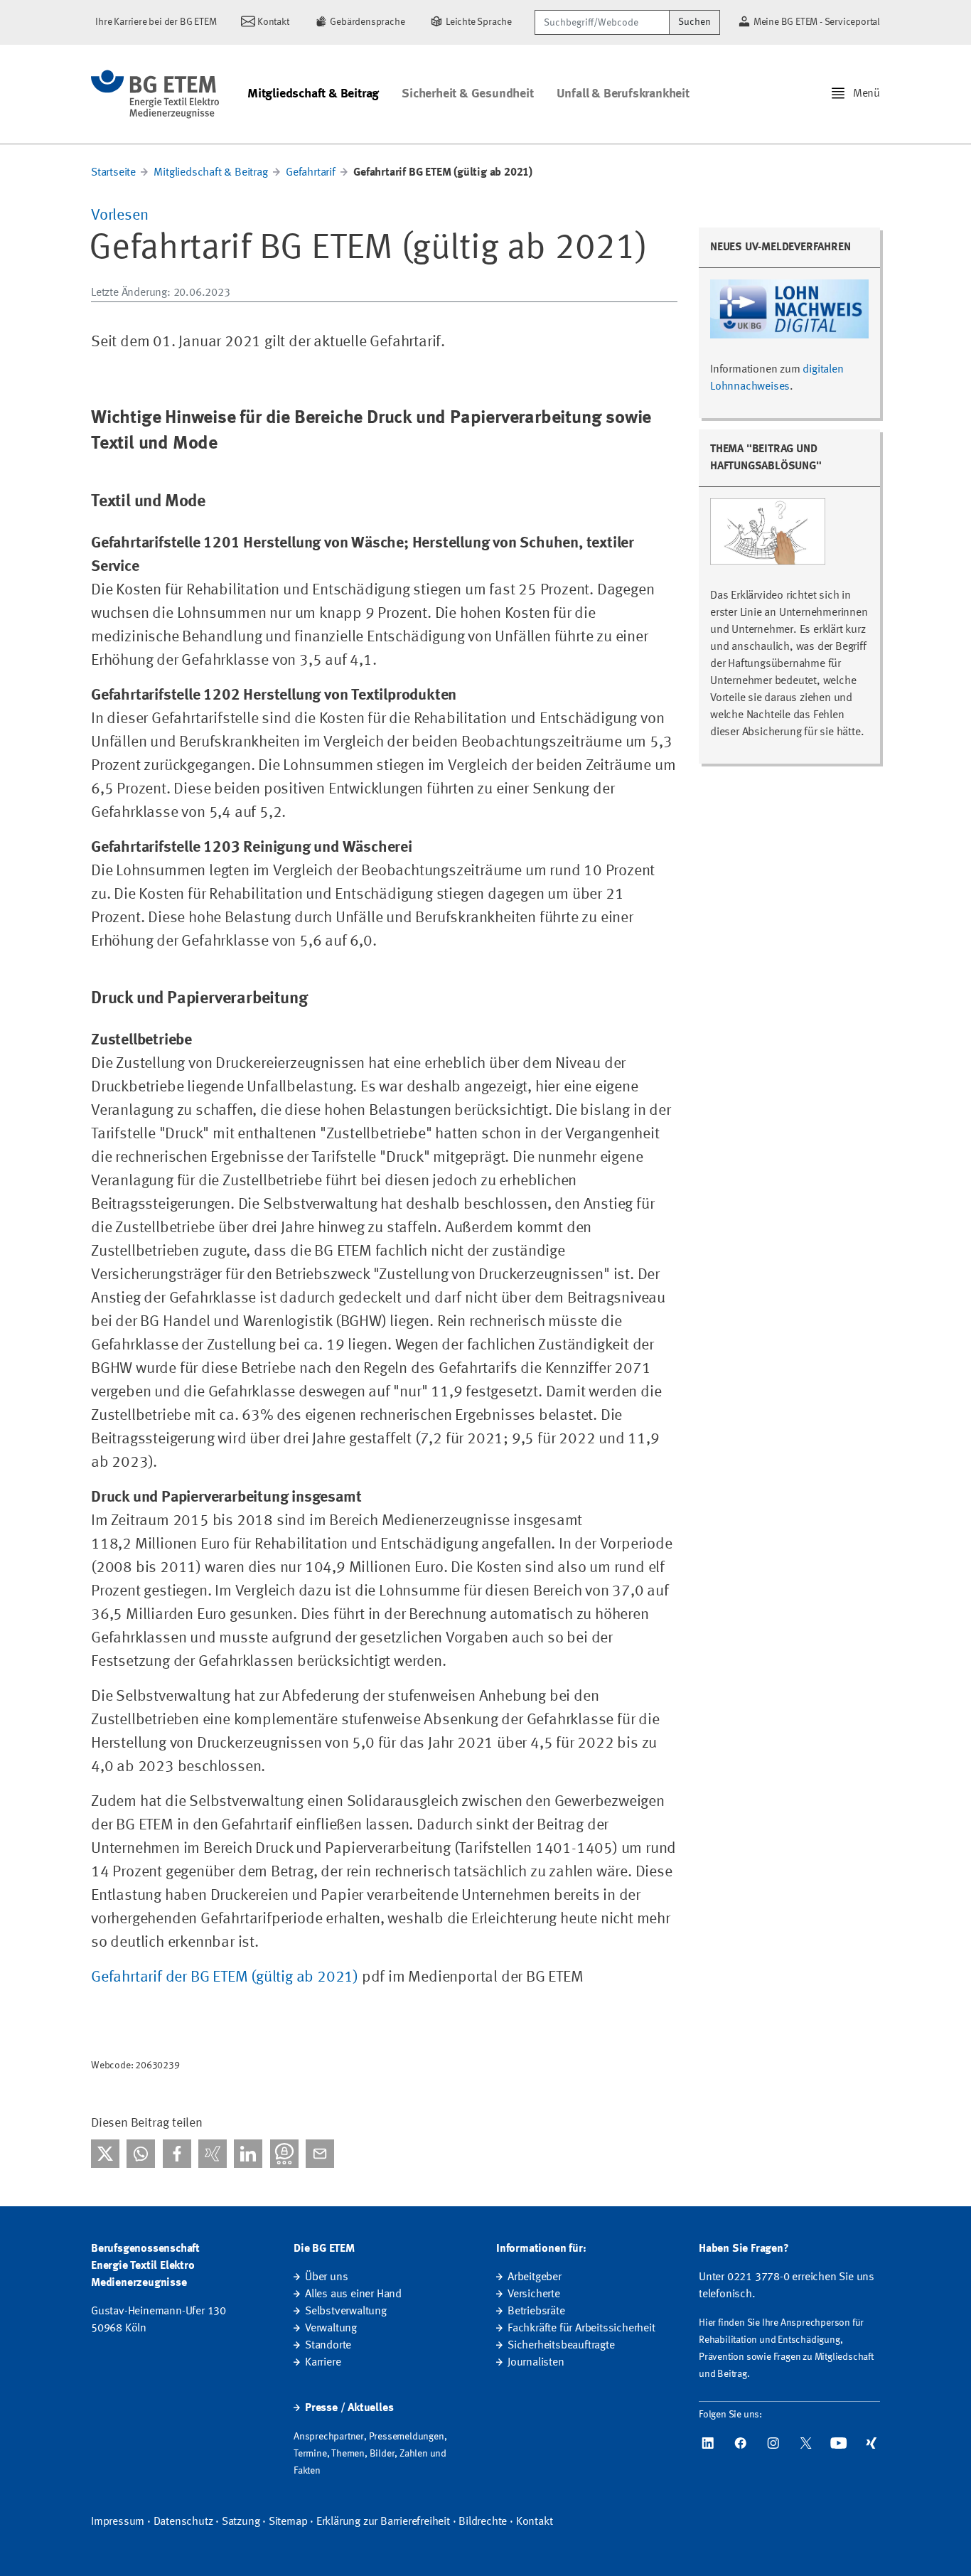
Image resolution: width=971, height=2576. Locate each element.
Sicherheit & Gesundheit (467, 94)
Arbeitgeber (535, 2277)
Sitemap (288, 2522)
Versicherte (534, 2294)
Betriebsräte (536, 2312)
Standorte (328, 2346)
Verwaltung (331, 2329)
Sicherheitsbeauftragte (561, 2346)
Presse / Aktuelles (349, 2408)
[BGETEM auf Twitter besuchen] (806, 2443)
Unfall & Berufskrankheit (623, 94)
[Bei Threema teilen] (284, 2154)
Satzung (241, 2522)
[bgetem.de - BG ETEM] (155, 94)
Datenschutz (183, 2522)
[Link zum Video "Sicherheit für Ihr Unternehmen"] (768, 537)
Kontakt (535, 2522)
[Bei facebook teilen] (177, 2154)
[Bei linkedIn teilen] (248, 2154)
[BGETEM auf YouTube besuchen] (839, 2443)
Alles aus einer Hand (353, 2294)
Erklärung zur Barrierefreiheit (383, 2522)
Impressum (118, 2522)
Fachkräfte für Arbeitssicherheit (581, 2329)
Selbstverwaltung (346, 2312)
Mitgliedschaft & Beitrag (313, 94)
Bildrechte (483, 2522)
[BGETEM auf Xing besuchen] (871, 2443)
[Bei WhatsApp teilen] (141, 2154)
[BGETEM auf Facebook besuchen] (741, 2443)
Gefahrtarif (311, 173)
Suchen (694, 22)
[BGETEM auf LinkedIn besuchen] (708, 2443)
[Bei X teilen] (105, 2154)
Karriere (323, 2363)
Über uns (326, 2277)
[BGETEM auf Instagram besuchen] (773, 2443)
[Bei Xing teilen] (213, 2154)
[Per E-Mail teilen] (320, 2154)
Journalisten (536, 2363)
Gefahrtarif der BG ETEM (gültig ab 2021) (225, 1977)
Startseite (113, 173)
